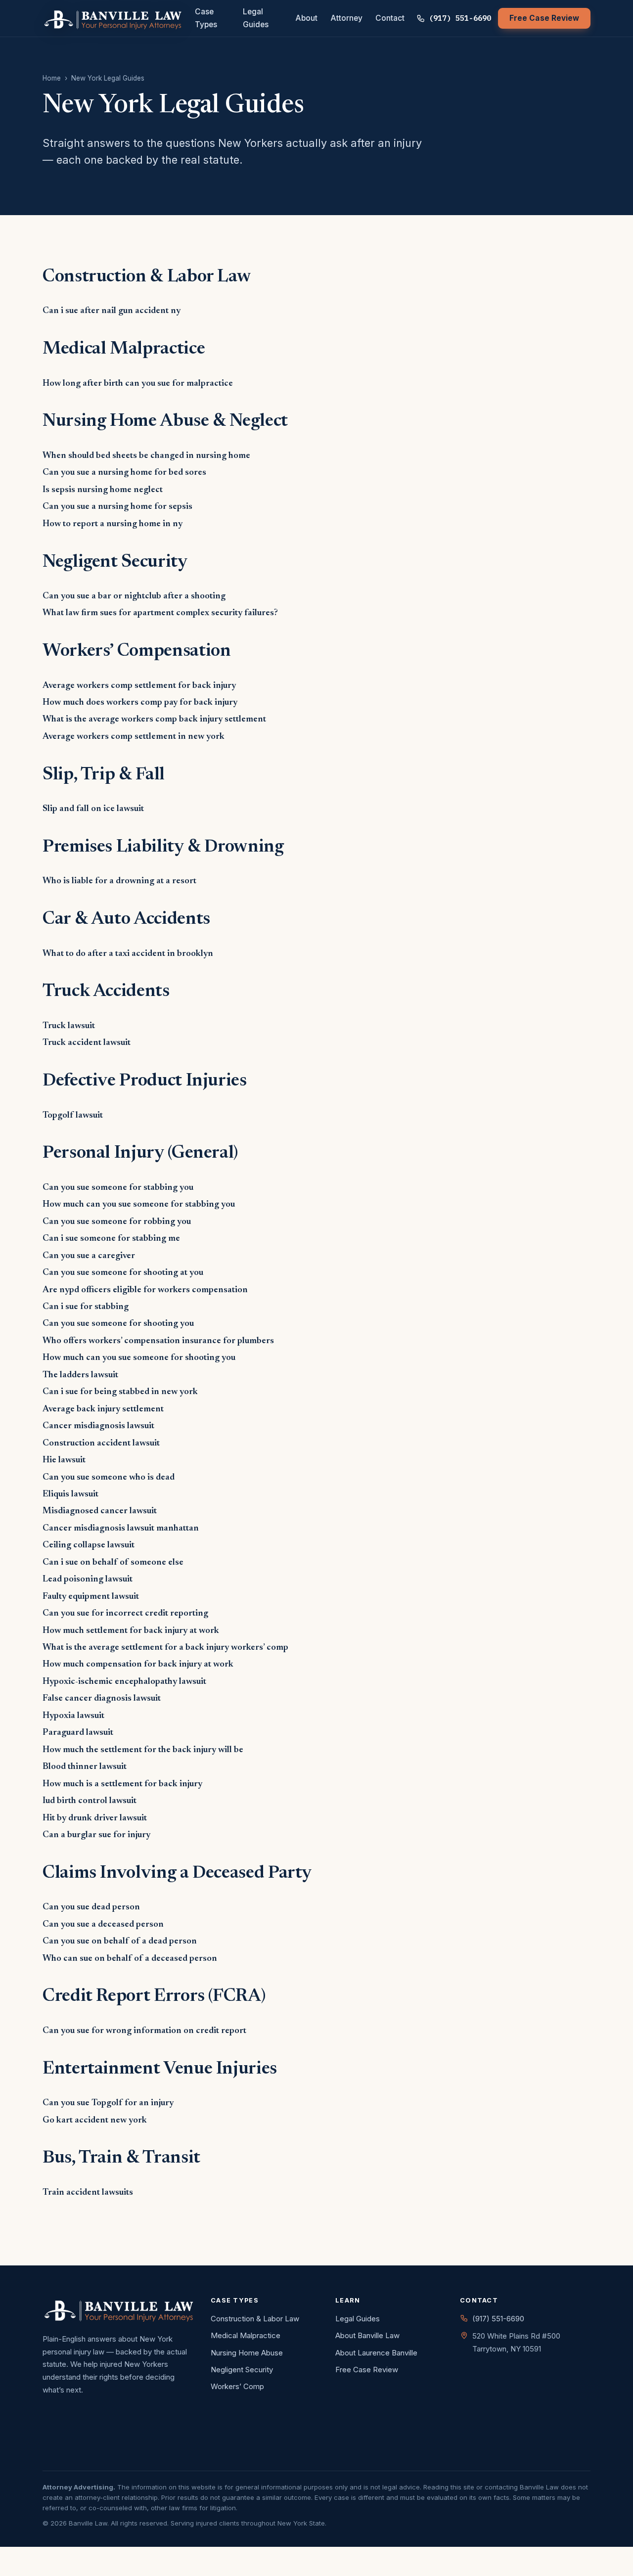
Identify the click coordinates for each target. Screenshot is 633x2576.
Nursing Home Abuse (247, 2353)
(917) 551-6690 (460, 18)
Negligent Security (242, 2370)
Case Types (206, 18)
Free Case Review (544, 18)
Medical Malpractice (246, 2335)
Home (52, 78)
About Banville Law (367, 2335)
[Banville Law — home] (113, 18)
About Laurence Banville (376, 2353)
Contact (390, 18)
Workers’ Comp (237, 2386)
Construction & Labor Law (255, 2319)
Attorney (346, 18)
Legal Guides (256, 18)
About (306, 18)
